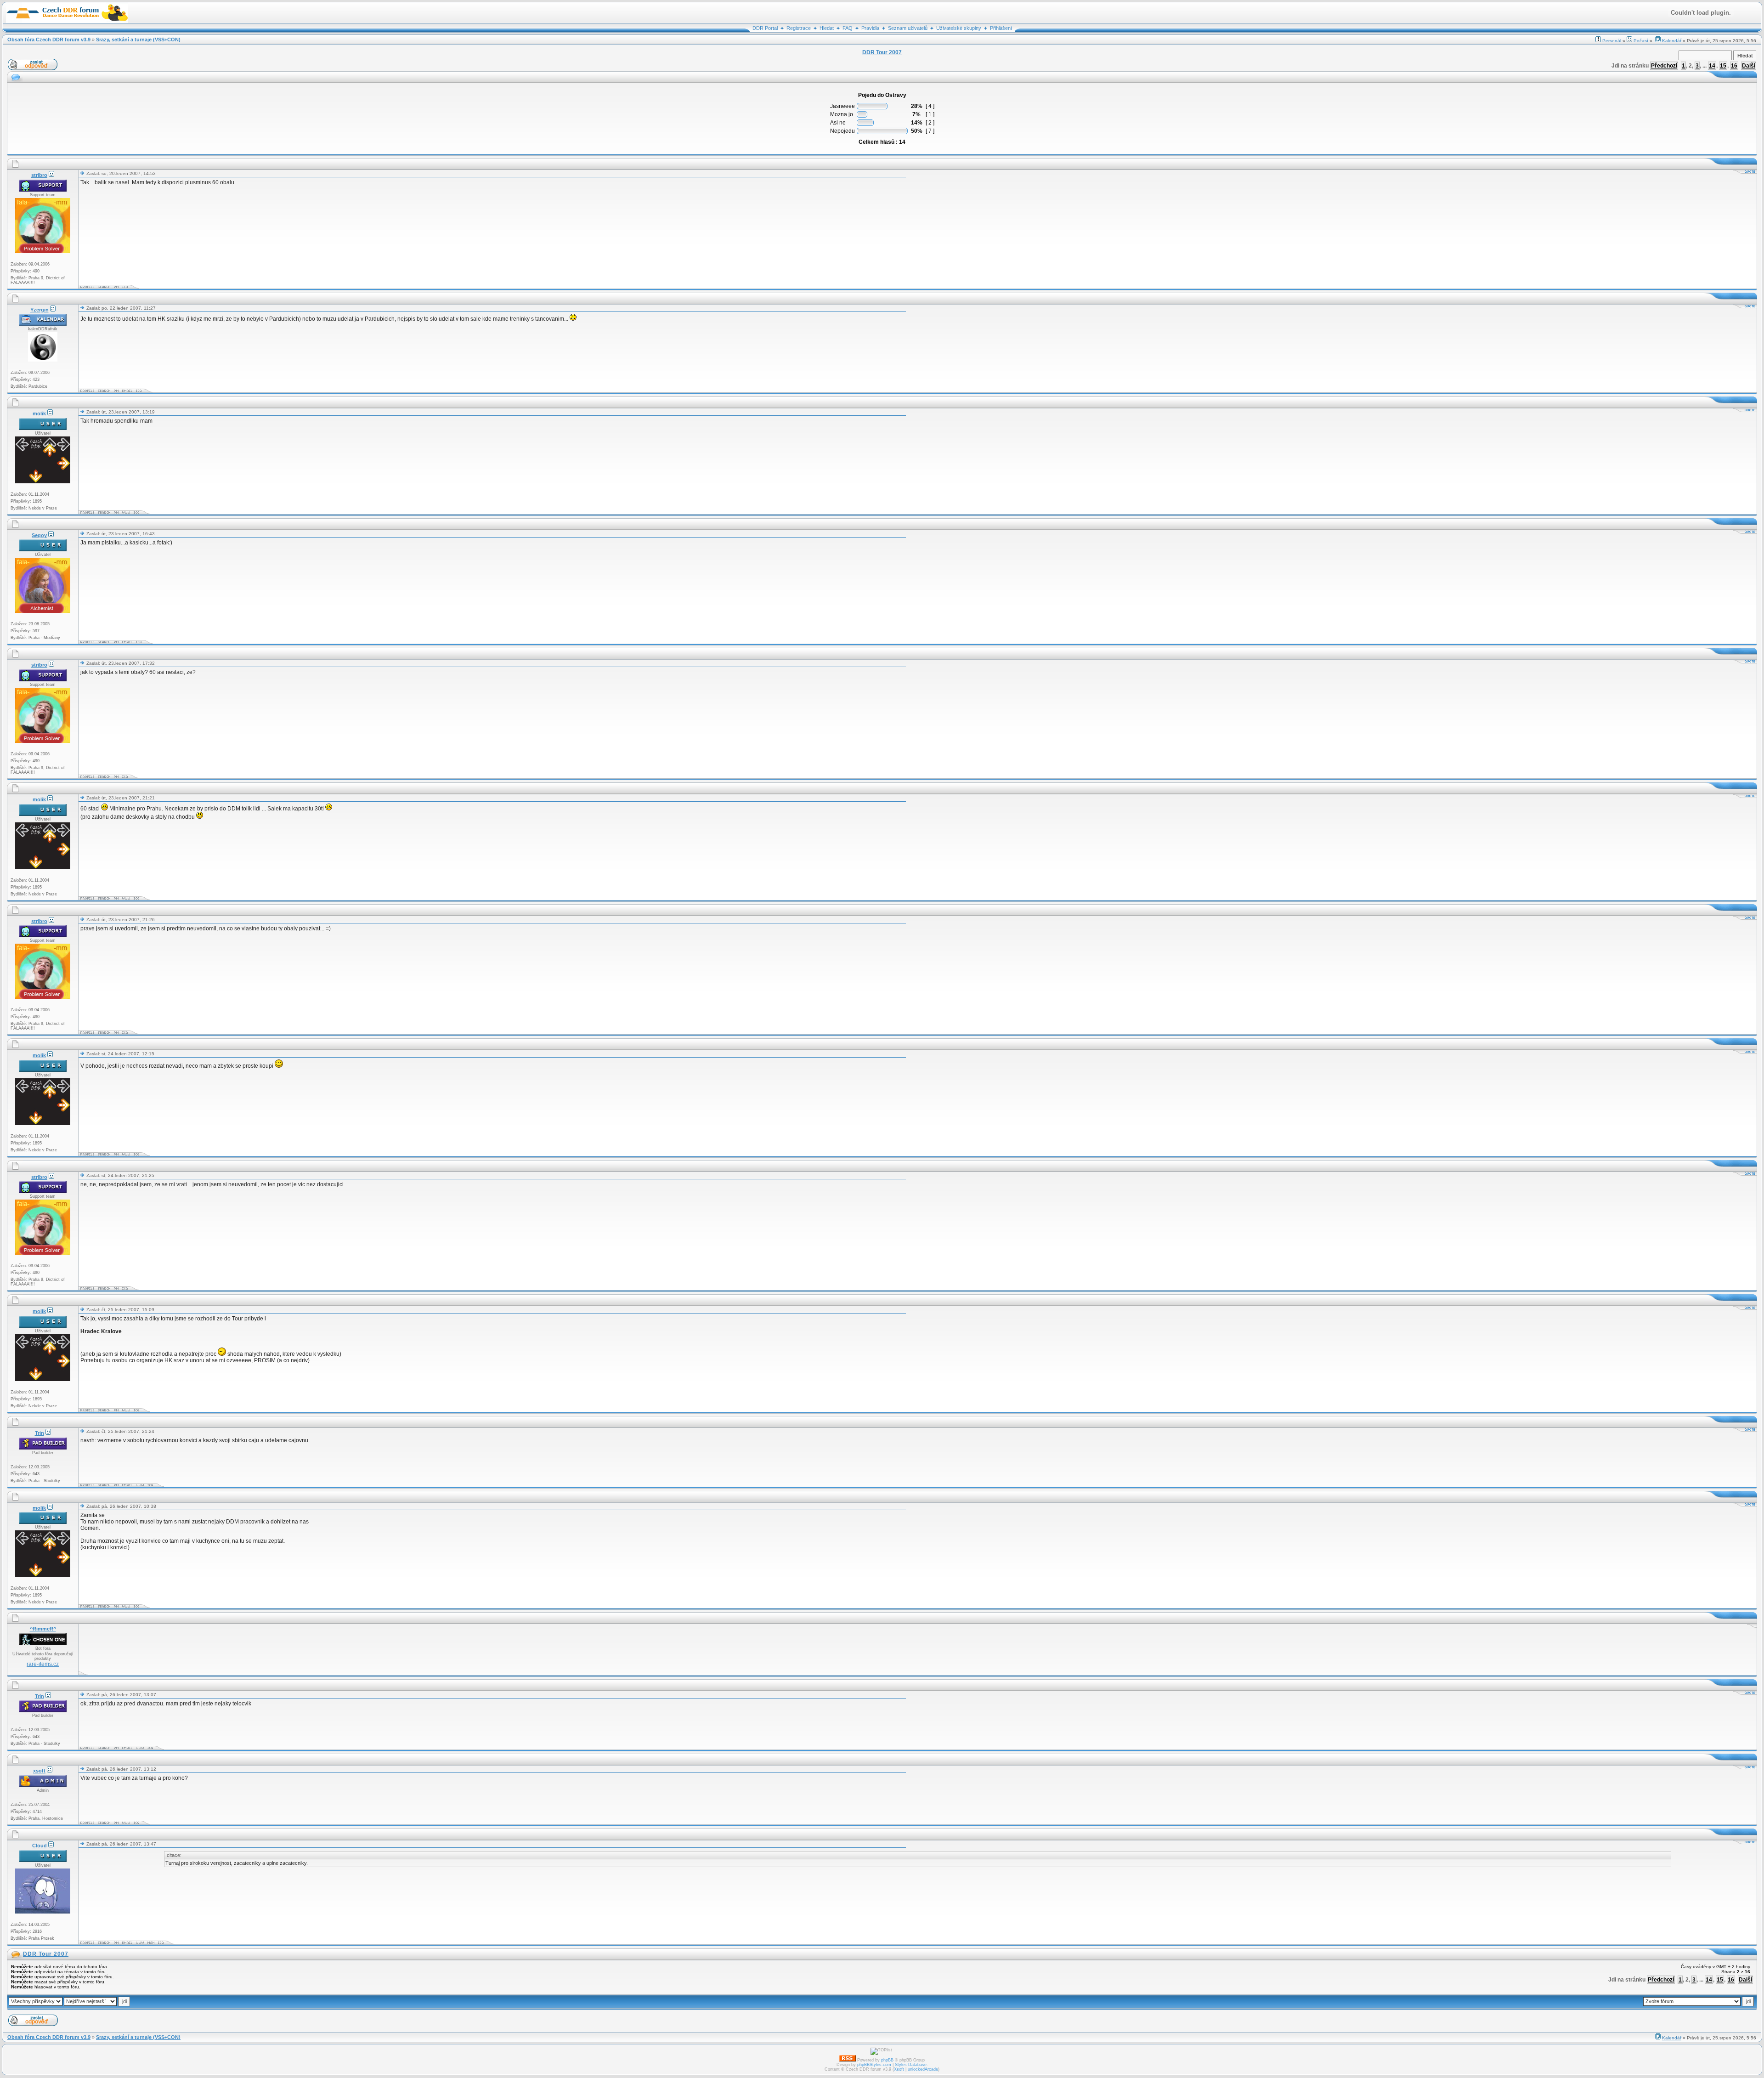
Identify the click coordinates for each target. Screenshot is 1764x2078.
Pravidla (870, 28)
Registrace (799, 28)
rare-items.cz (43, 1664)
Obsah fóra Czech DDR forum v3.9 (49, 40)
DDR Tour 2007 (46, 1954)
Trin (40, 1433)
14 (1712, 66)
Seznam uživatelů (908, 28)
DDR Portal (765, 28)
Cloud (40, 1846)
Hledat (827, 28)
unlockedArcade (923, 2069)
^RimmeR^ (43, 1629)
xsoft (39, 1771)
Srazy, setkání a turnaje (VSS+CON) (138, 40)
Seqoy (39, 535)
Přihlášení (1001, 28)
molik (39, 413)
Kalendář (1672, 41)
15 (1723, 66)
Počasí (1641, 41)
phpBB (887, 2060)
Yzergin (40, 310)
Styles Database (911, 2065)
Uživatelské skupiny (959, 28)
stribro (39, 175)
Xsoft (899, 2069)
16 (1734, 66)
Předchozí (1664, 66)
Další (1749, 66)
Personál (1612, 41)
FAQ (848, 28)
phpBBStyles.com (874, 2065)
